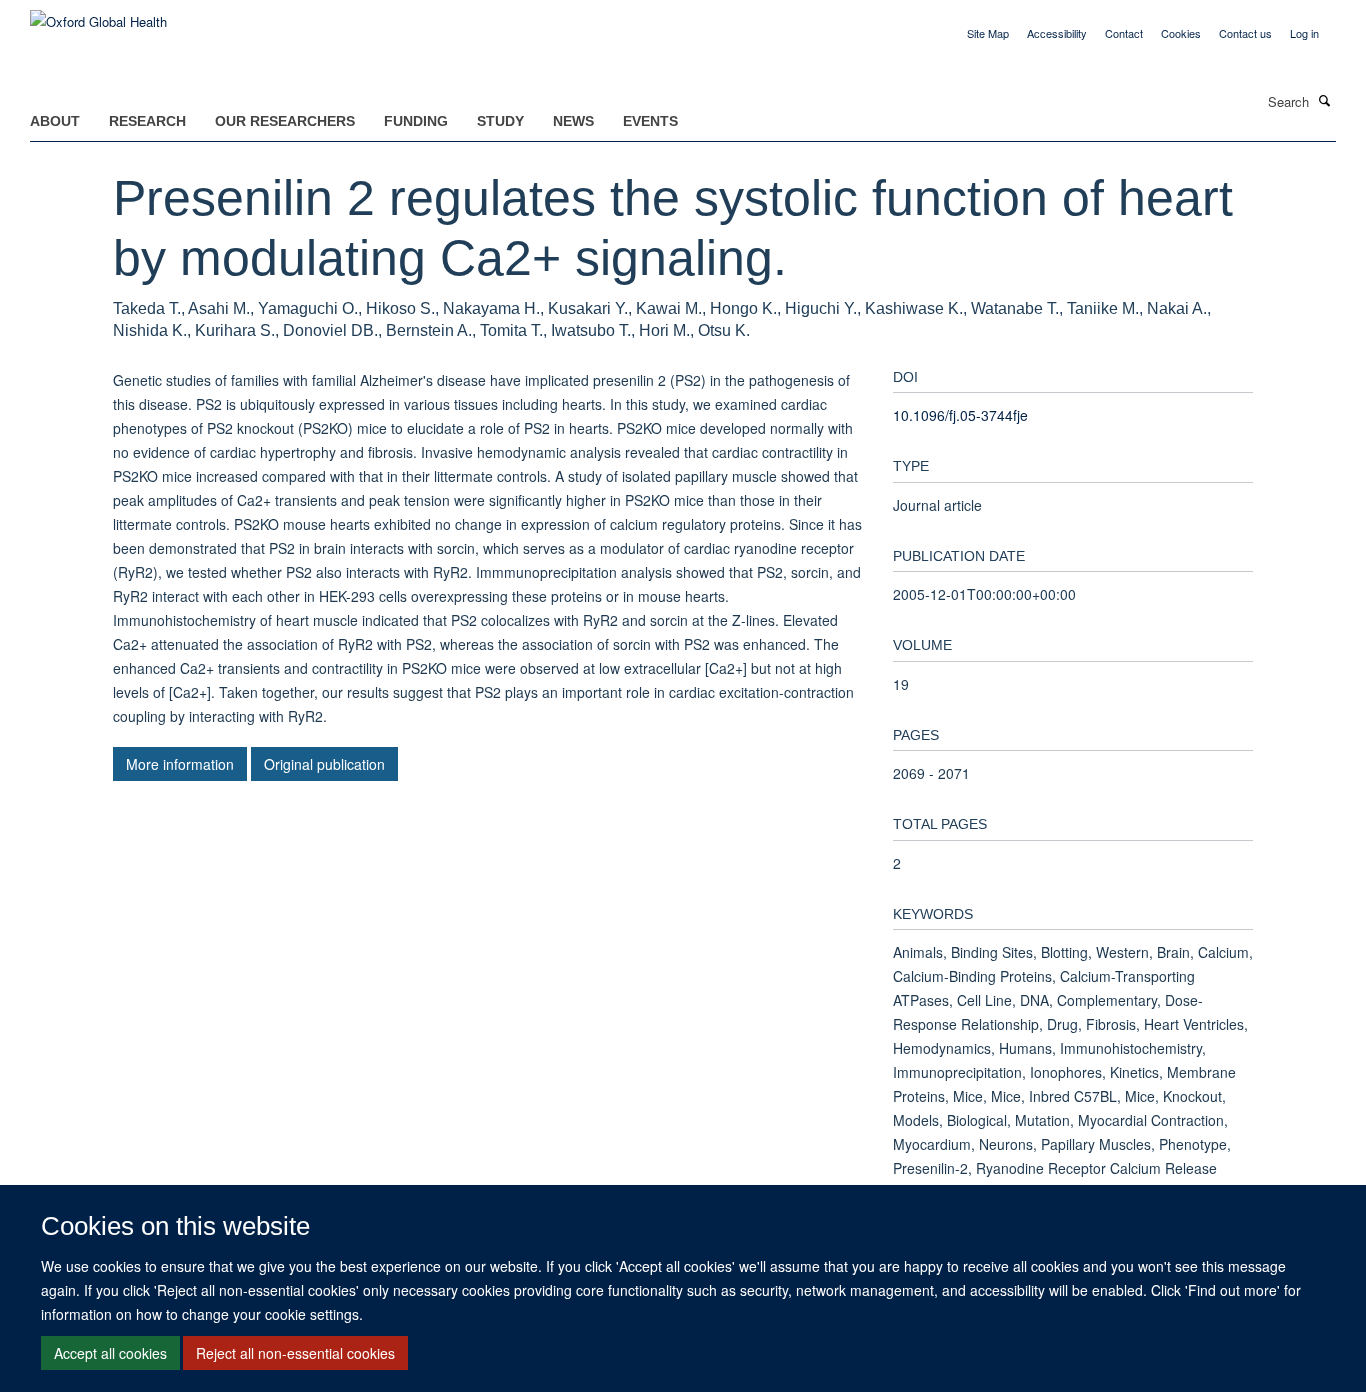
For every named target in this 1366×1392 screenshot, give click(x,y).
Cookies (1181, 33)
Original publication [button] (324, 764)
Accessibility (1057, 33)
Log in (1304, 33)
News (573, 121)
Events (650, 121)
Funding (416, 121)
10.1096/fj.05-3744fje (960, 415)
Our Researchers (285, 121)
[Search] (1325, 100)
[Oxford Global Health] (98, 14)
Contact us (1245, 33)
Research (147, 121)
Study (500, 121)
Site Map (988, 33)
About (55, 121)
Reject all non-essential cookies (295, 1353)
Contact (1124, 33)
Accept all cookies (110, 1353)
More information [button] (180, 764)
